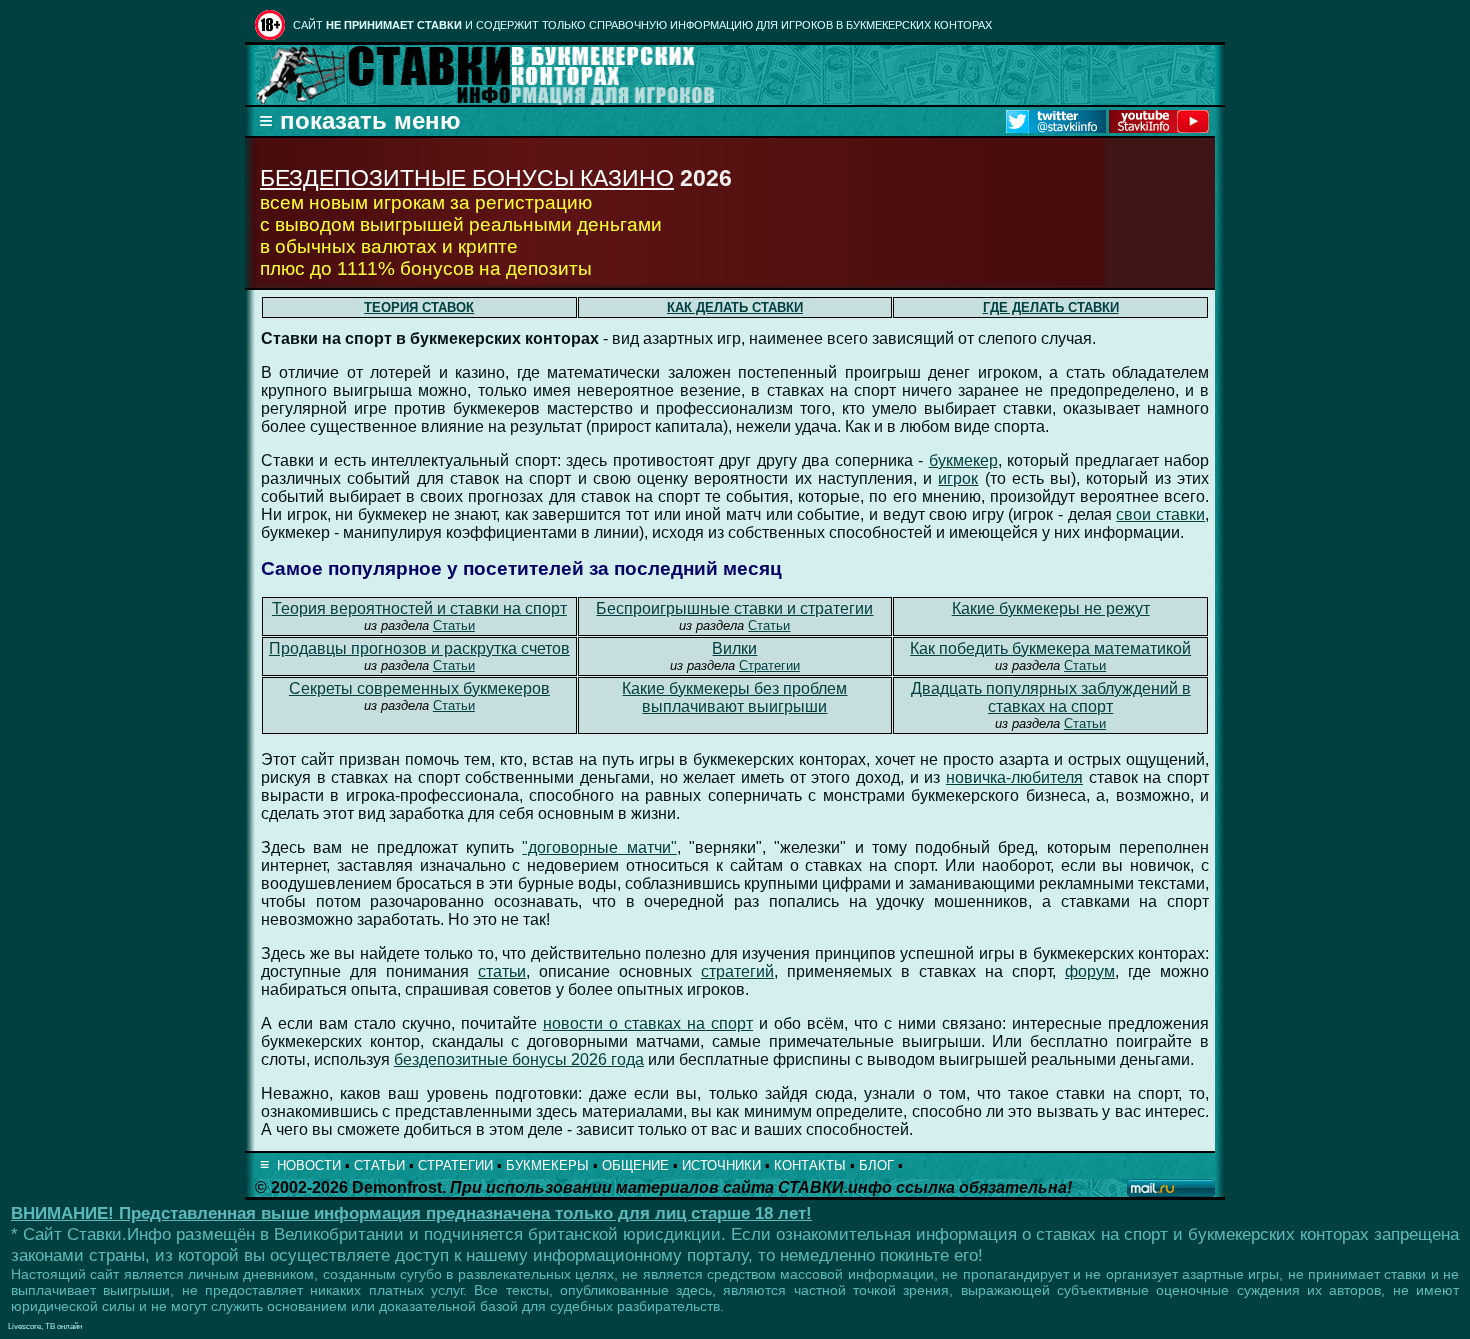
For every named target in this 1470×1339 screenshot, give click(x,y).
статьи (502, 971)
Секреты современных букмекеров (419, 688)
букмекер (963, 460)
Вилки (734, 648)
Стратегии (769, 665)
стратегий (737, 971)
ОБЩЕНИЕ (635, 1165)
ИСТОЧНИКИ (721, 1165)
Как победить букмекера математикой (1050, 648)
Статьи (454, 625)
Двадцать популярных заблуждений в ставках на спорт (1051, 697)
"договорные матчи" (599, 847)
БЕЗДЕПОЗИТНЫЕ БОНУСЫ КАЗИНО (467, 178)
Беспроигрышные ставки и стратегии (734, 608)
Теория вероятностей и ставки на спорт (419, 608)
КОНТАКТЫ (810, 1165)
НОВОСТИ (309, 1165)
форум (1090, 971)
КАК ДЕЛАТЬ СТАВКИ (735, 307)
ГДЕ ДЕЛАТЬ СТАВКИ (1051, 307)
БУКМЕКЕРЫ (547, 1165)
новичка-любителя (1014, 777)
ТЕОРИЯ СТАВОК (419, 307)
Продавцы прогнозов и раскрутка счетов (419, 648)
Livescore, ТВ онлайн (45, 1326)
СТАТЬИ (379, 1165)
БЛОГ (876, 1165)
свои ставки (1160, 514)
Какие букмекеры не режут (1051, 608)
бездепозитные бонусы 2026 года (519, 1059)
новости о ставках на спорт (648, 1023)
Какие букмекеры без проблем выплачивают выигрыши (734, 697)
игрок (958, 478)
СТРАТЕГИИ (455, 1165)
